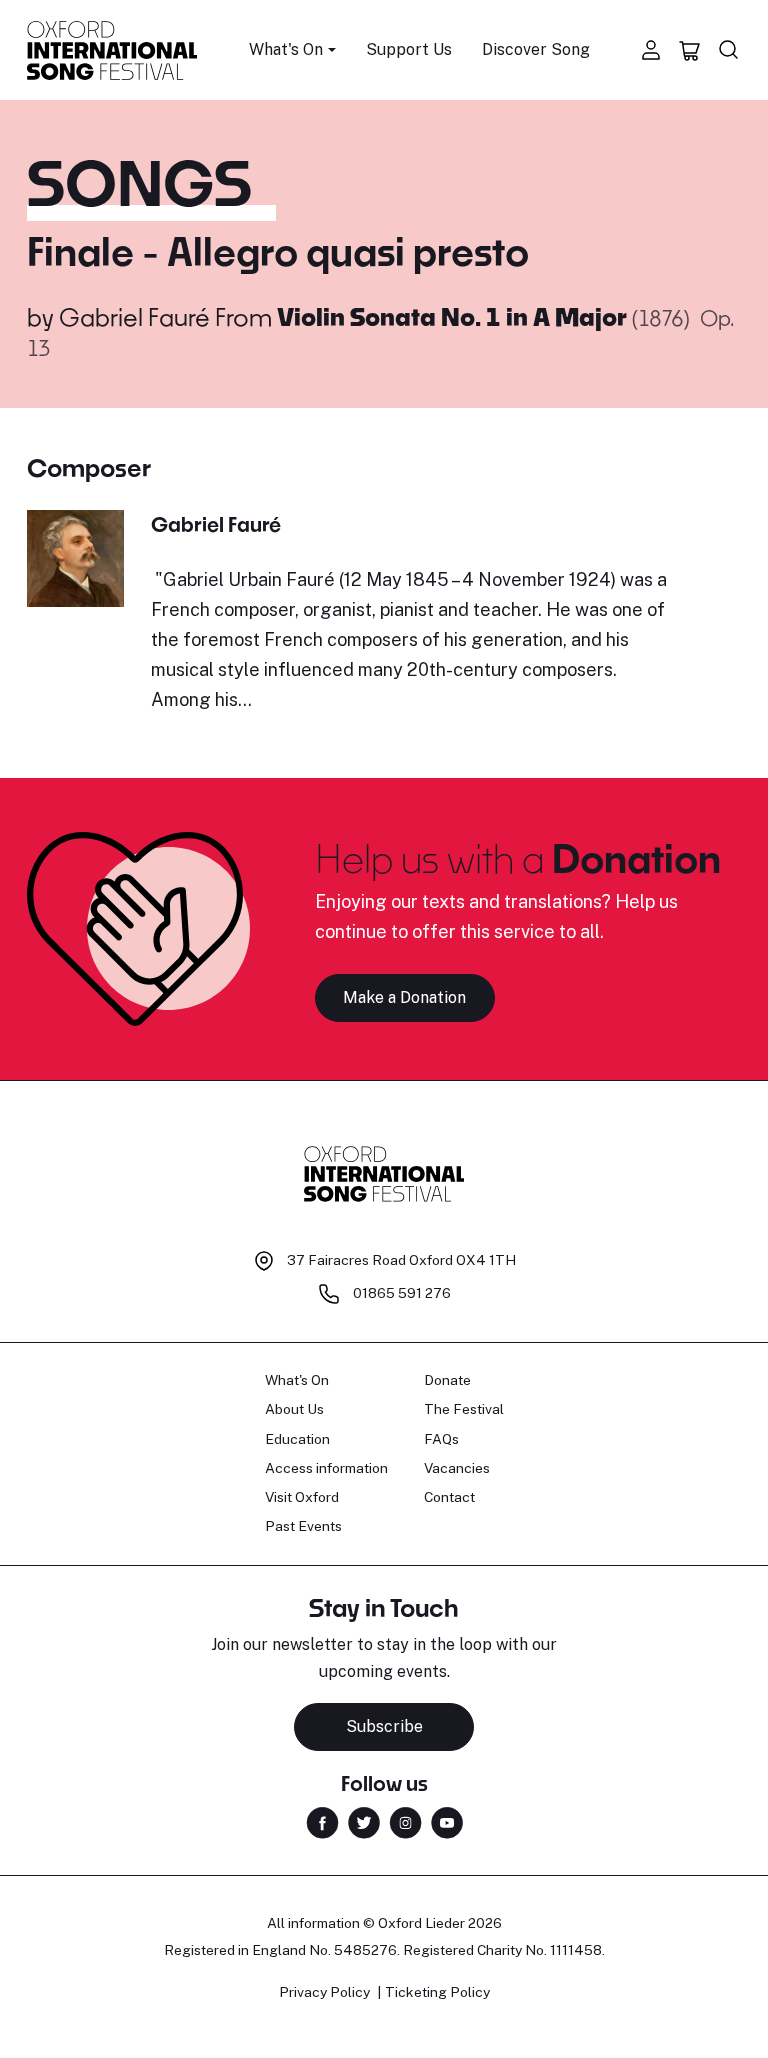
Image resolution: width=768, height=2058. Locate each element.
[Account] (651, 50)
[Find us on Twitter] (364, 1820)
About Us (294, 1409)
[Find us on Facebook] (322, 1820)
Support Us (409, 49)
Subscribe (384, 1726)
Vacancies (457, 1468)
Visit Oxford (302, 1497)
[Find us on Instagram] (405, 1820)
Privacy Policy (324, 1992)
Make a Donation (404, 997)
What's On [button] (286, 49)
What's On (297, 1380)
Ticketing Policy (437, 1992)
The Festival (464, 1409)
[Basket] (690, 50)
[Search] (729, 50)
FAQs (441, 1439)
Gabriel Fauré (134, 316)
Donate (447, 1380)
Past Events (303, 1526)
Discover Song (536, 49)
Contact (449, 1497)
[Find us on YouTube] (447, 1820)
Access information (326, 1468)
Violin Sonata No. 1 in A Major (454, 316)
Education (297, 1439)
